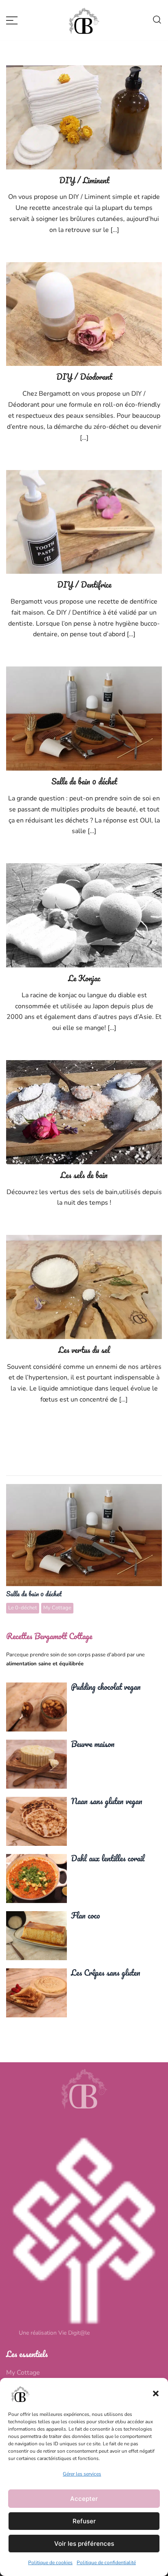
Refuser (84, 2521)
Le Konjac (84, 978)
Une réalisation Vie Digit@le (54, 2333)
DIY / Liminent (84, 180)
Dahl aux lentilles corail (36, 1878)
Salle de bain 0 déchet (84, 781)
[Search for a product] (157, 20)
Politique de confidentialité (106, 2563)
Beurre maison (36, 1764)
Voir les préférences (84, 2544)
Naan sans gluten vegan (36, 1821)
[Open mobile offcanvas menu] (12, 20)
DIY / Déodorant (84, 377)
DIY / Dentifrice (84, 585)
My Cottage (57, 1608)
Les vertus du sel (84, 1350)
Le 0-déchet (23, 1608)
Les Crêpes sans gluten (36, 1992)
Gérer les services (82, 2474)
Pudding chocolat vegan (36, 1707)
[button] (156, 2393)
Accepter (84, 2499)
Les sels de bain (84, 1175)
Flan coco (36, 1935)
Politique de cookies (50, 2563)
